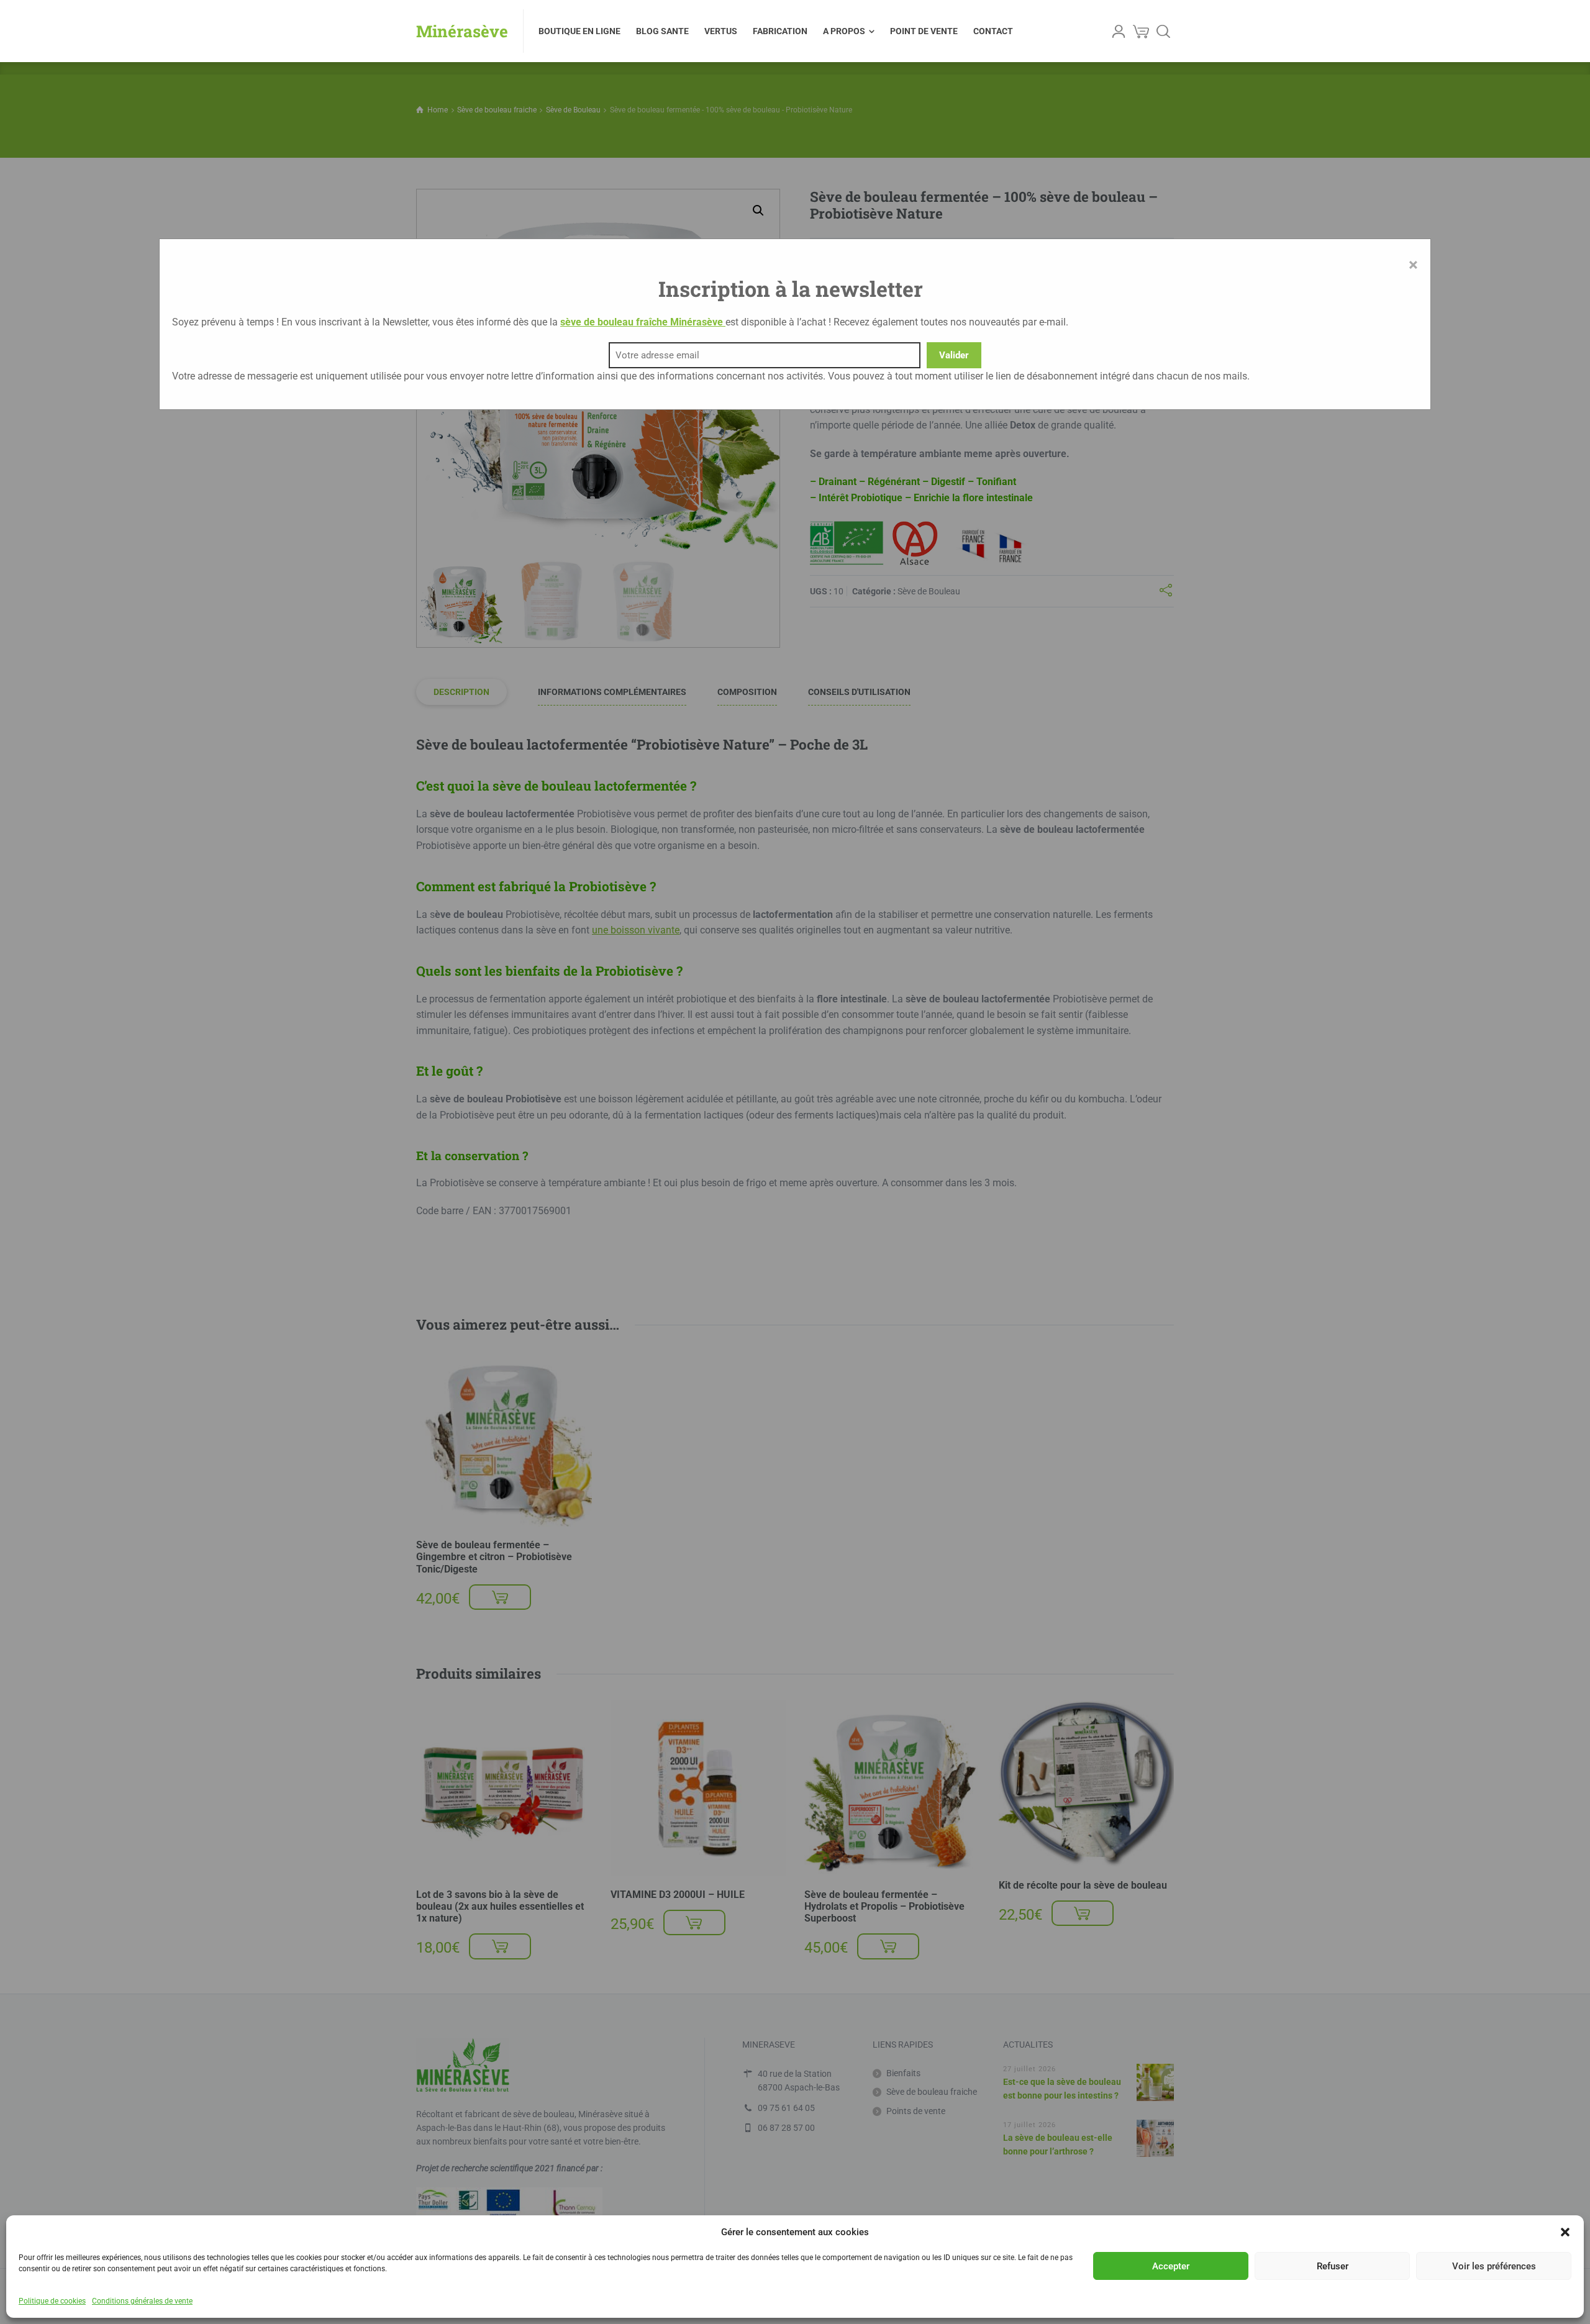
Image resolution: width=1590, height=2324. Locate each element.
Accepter (1171, 2266)
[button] (1565, 2232)
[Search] (1163, 31)
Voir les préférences (1494, 2266)
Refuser (1333, 2266)
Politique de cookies (52, 2301)
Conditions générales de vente (142, 2301)
